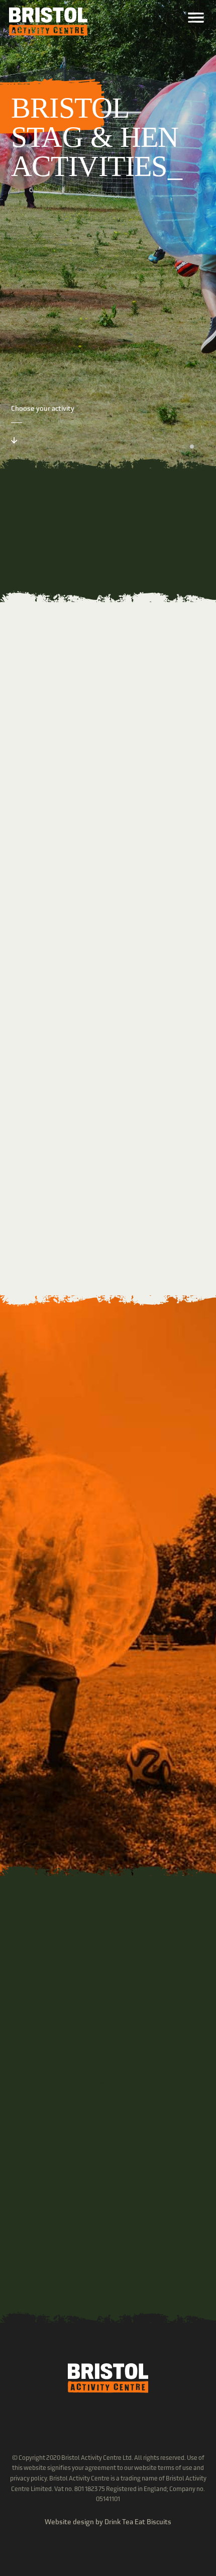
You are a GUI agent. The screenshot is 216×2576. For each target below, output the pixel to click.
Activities (55, 933)
